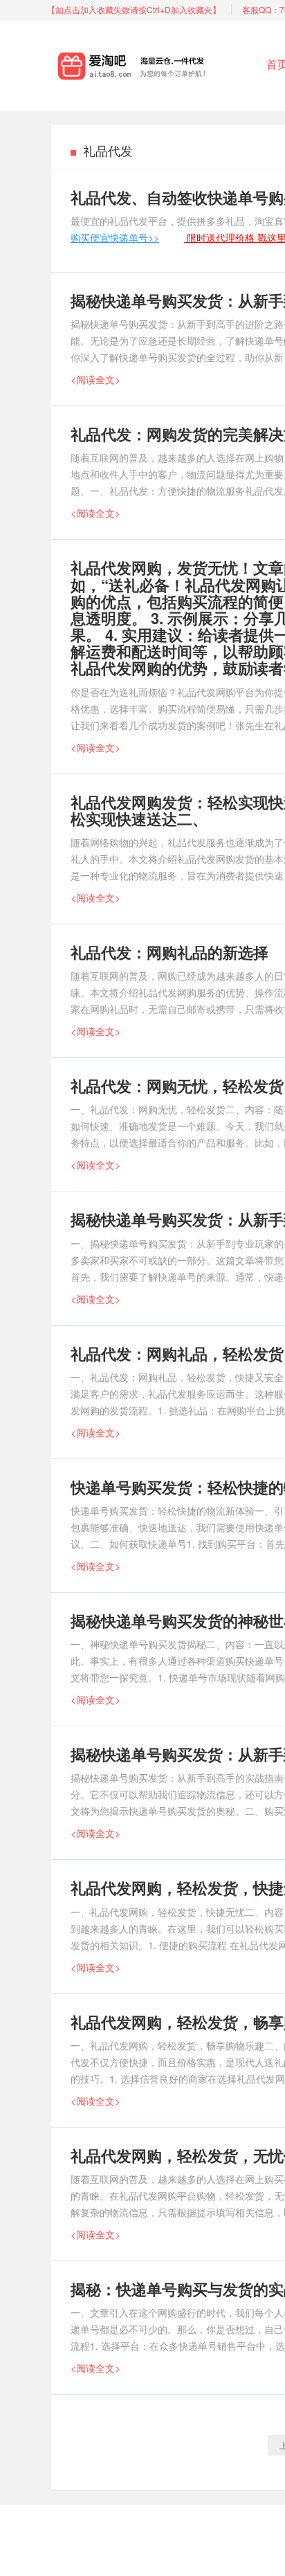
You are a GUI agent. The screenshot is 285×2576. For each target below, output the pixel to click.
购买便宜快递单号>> (115, 237)
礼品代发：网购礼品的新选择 (169, 952)
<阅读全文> (95, 379)
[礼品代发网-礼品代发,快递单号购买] (156, 63)
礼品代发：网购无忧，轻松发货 (177, 1086)
